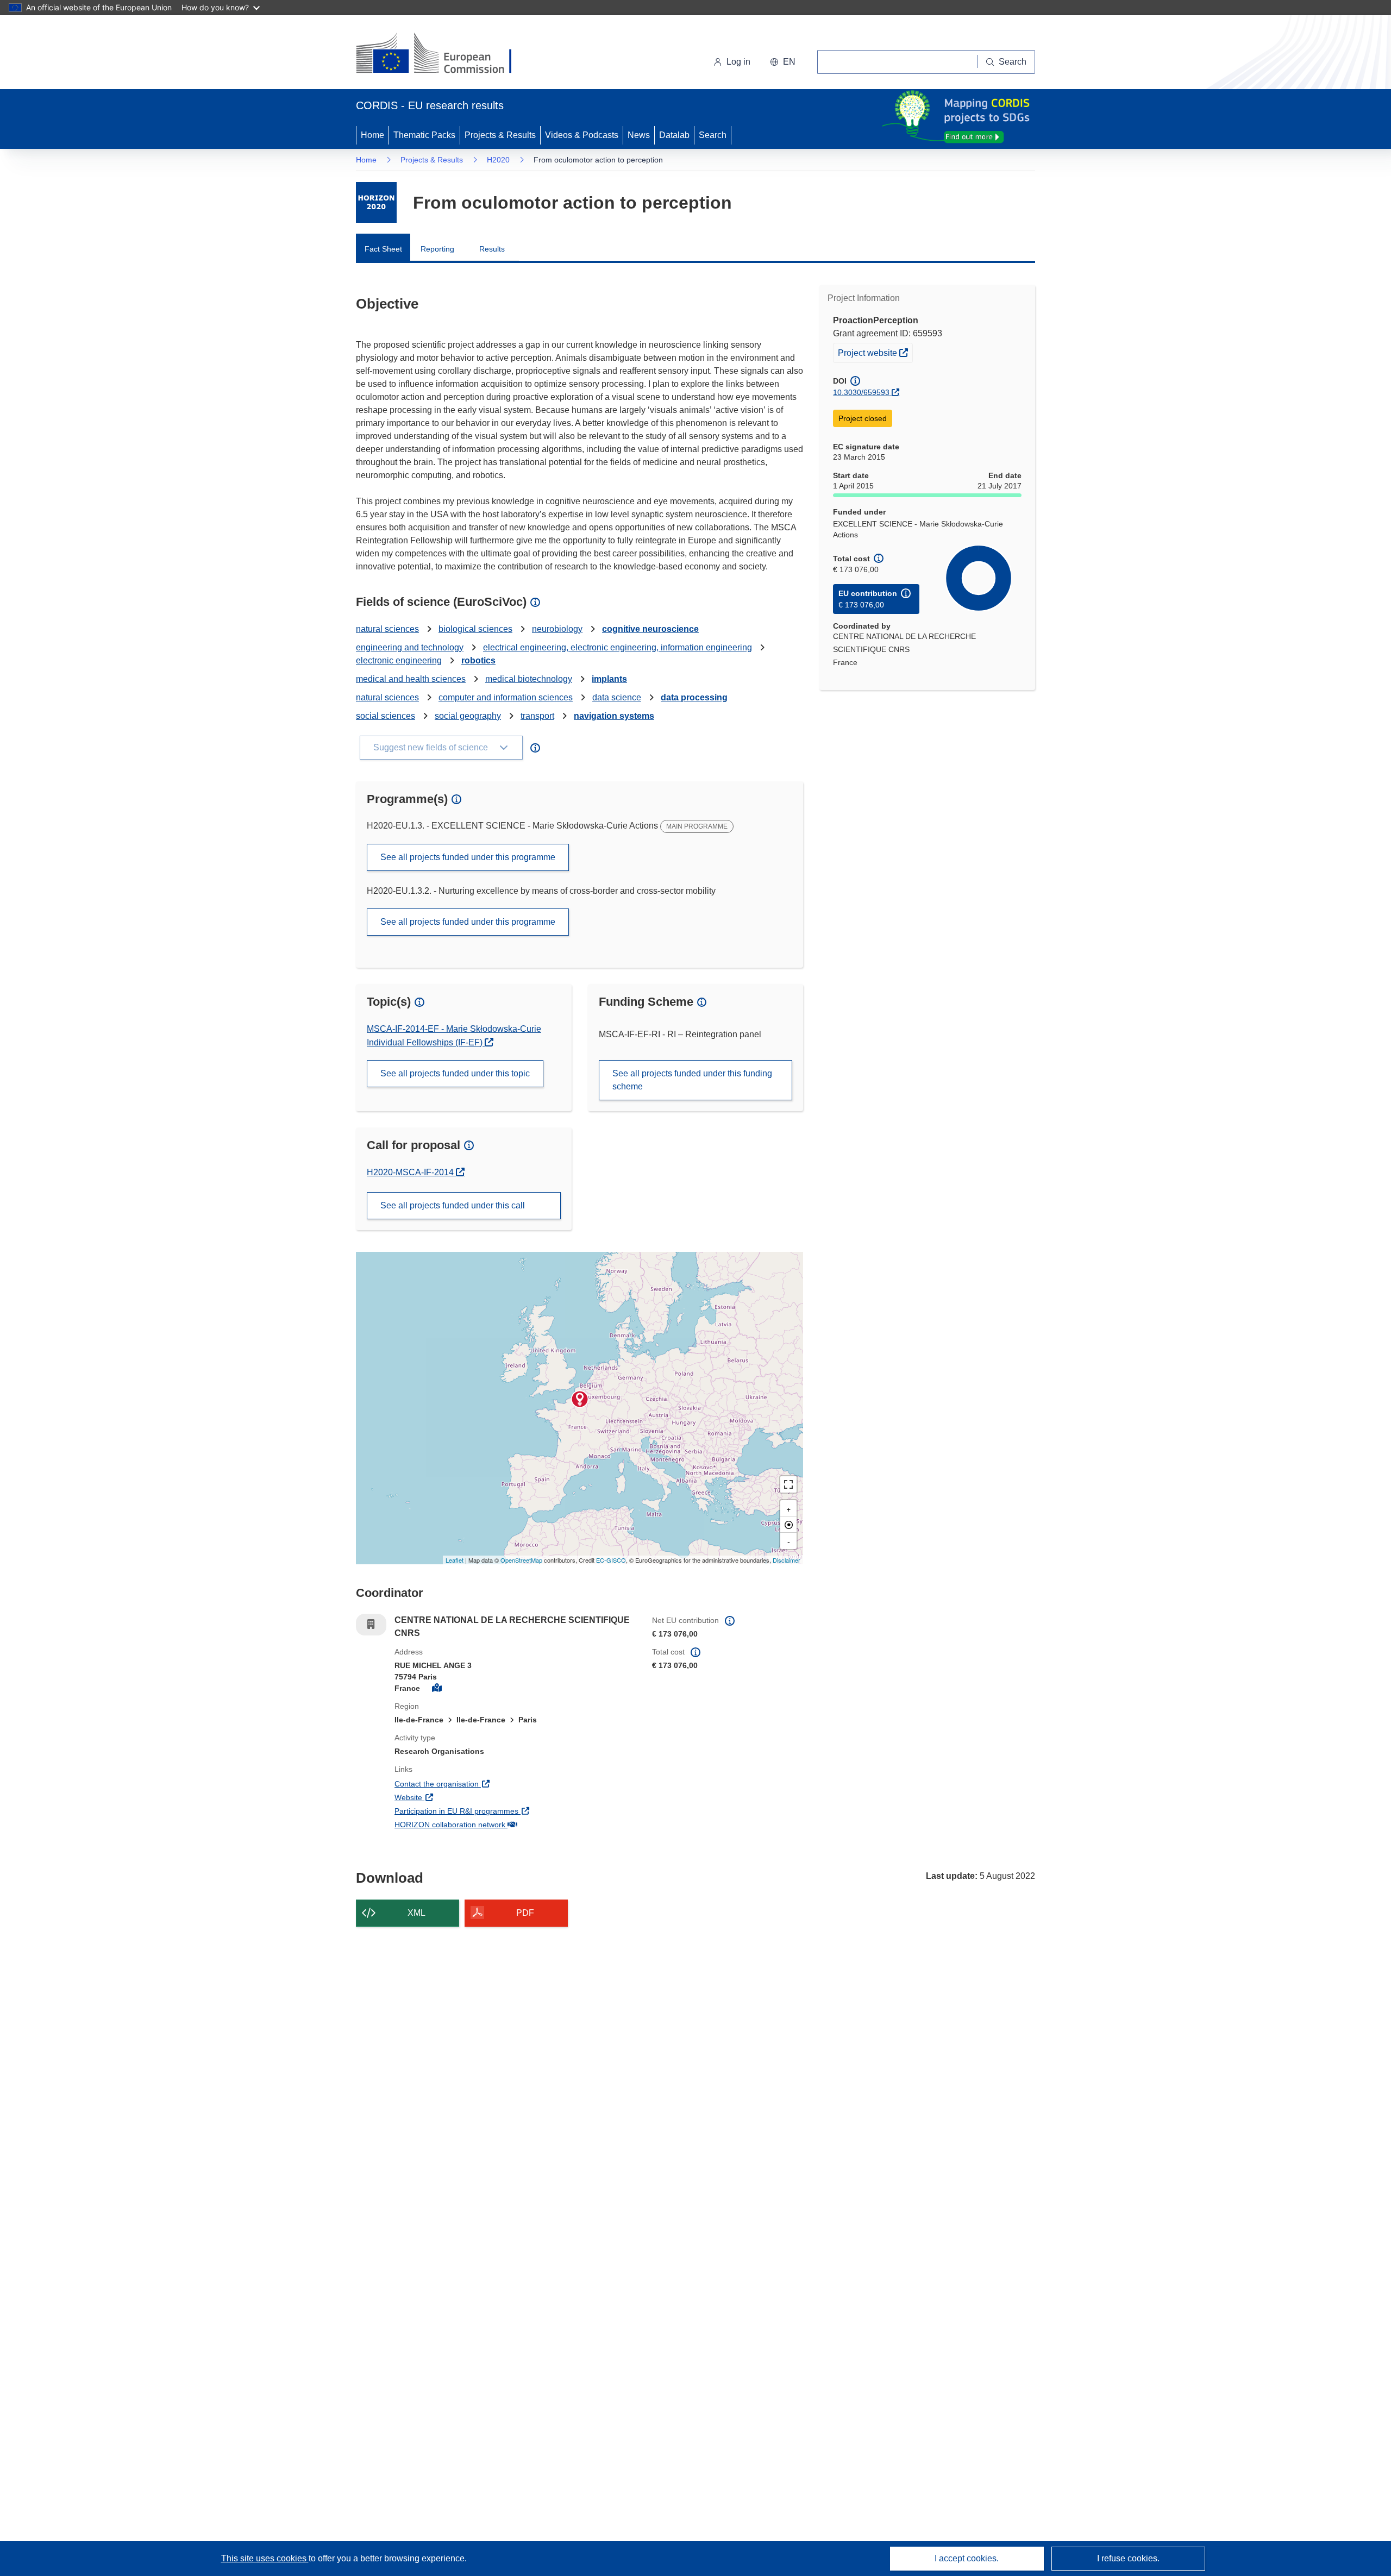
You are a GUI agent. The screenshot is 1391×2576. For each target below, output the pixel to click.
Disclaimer (787, 1560)
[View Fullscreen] (788, 1484)
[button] (783, 62)
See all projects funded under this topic (455, 1073)
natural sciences (387, 629)
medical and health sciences (411, 679)
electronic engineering (399, 660)
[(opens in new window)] (444, 54)
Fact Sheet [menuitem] (383, 249)
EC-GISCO (611, 1560)
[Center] (788, 1525)
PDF (525, 1913)
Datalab (674, 135)
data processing (694, 697)
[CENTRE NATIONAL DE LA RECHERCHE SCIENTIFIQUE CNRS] (580, 1399)
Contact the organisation (477, 1784)
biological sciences (475, 629)
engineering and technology (410, 647)
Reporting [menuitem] (437, 249)
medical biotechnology (529, 679)
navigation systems (614, 716)
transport (537, 716)
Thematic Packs (424, 135)
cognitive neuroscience (650, 629)
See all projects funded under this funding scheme (692, 1080)
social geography (468, 716)
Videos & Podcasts (582, 135)
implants (609, 679)
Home (372, 135)
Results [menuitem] (492, 249)
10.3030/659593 (861, 392)
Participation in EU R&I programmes (497, 1811)
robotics (478, 660)
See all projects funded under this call (453, 1205)
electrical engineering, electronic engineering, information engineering (618, 647)
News (639, 135)
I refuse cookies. (1128, 2558)
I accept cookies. (967, 2558)
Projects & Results (500, 135)
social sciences (386, 716)
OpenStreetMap (521, 1560)
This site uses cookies (265, 2558)
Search (713, 135)
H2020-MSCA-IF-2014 (411, 1172)
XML (416, 1913)
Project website (875, 352)
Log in (738, 62)
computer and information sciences (506, 697)
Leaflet (455, 1560)
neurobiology (557, 629)
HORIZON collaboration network (490, 1824)
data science (617, 697)
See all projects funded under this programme (468, 857)
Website (449, 1797)
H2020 (498, 160)
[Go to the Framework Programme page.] (376, 202)
